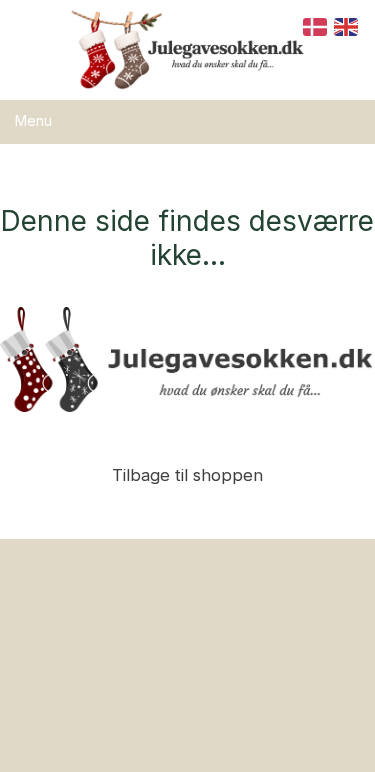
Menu (33, 120)
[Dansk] (316, 25)
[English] (347, 25)
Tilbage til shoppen (187, 475)
